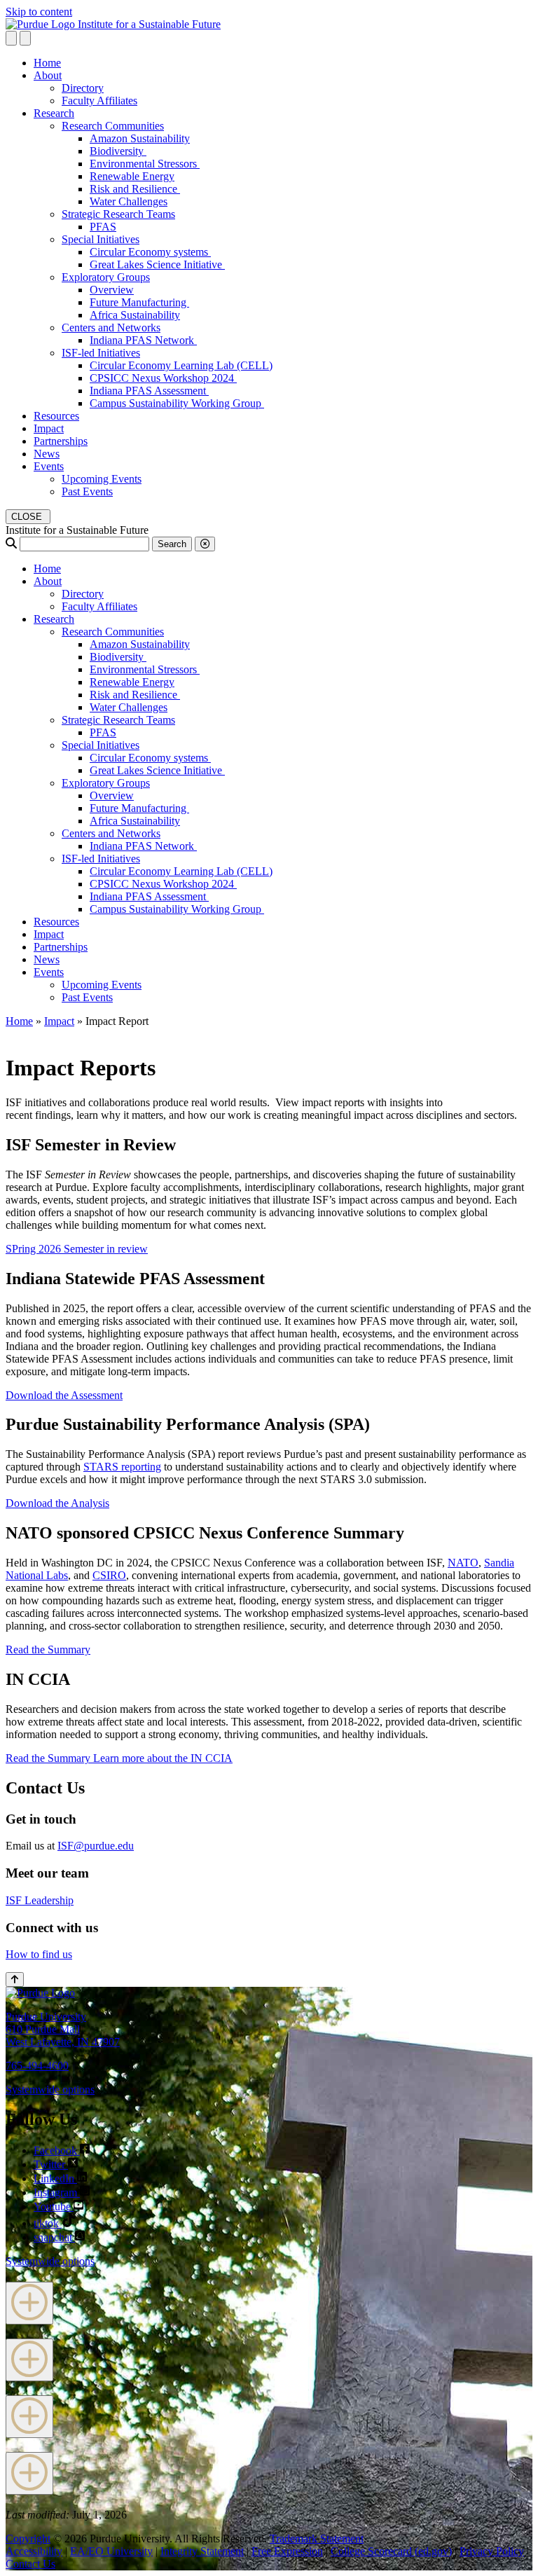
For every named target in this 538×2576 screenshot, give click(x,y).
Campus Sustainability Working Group (177, 403)
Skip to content (39, 12)
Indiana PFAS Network (143, 340)
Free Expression (287, 2551)
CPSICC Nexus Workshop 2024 (163, 378)
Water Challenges (129, 201)
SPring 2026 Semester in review (77, 1249)
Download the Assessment (64, 1395)
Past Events (87, 491)
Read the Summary (48, 1649)
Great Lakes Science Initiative (157, 264)
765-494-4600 (37, 2066)
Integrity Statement (202, 2551)
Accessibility (34, 2551)
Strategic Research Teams (118, 214)
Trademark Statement (317, 2539)
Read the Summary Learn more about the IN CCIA (119, 1758)
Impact (49, 428)
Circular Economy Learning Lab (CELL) (181, 365)
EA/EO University (111, 2551)
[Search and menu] (11, 38)
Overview (112, 290)
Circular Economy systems (150, 252)
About (48, 75)
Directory (83, 88)
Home (47, 63)
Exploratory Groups (106, 277)
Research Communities (113, 126)
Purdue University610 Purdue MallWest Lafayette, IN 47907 (63, 2029)
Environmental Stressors (145, 164)
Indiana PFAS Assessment (149, 391)
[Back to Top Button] (15, 1979)
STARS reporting (122, 1467)
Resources (56, 416)
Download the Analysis (57, 1503)
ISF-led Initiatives (101, 353)
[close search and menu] (25, 38)
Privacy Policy (492, 2551)
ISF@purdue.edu (96, 1846)
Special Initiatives (101, 239)
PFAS (103, 227)
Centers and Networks (111, 328)
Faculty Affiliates (99, 101)
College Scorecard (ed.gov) (391, 2551)
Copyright (28, 2539)
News (47, 454)
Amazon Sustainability (140, 138)
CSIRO (109, 1575)
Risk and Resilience (135, 189)
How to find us (39, 1954)
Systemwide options (50, 2089)
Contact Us (30, 2564)
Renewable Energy (132, 176)
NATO (463, 1563)
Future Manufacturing (139, 302)
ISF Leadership (40, 1900)
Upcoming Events (102, 479)
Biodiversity (118, 151)
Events (49, 466)
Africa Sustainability (135, 315)
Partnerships (61, 441)
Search (172, 544)
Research (54, 113)
